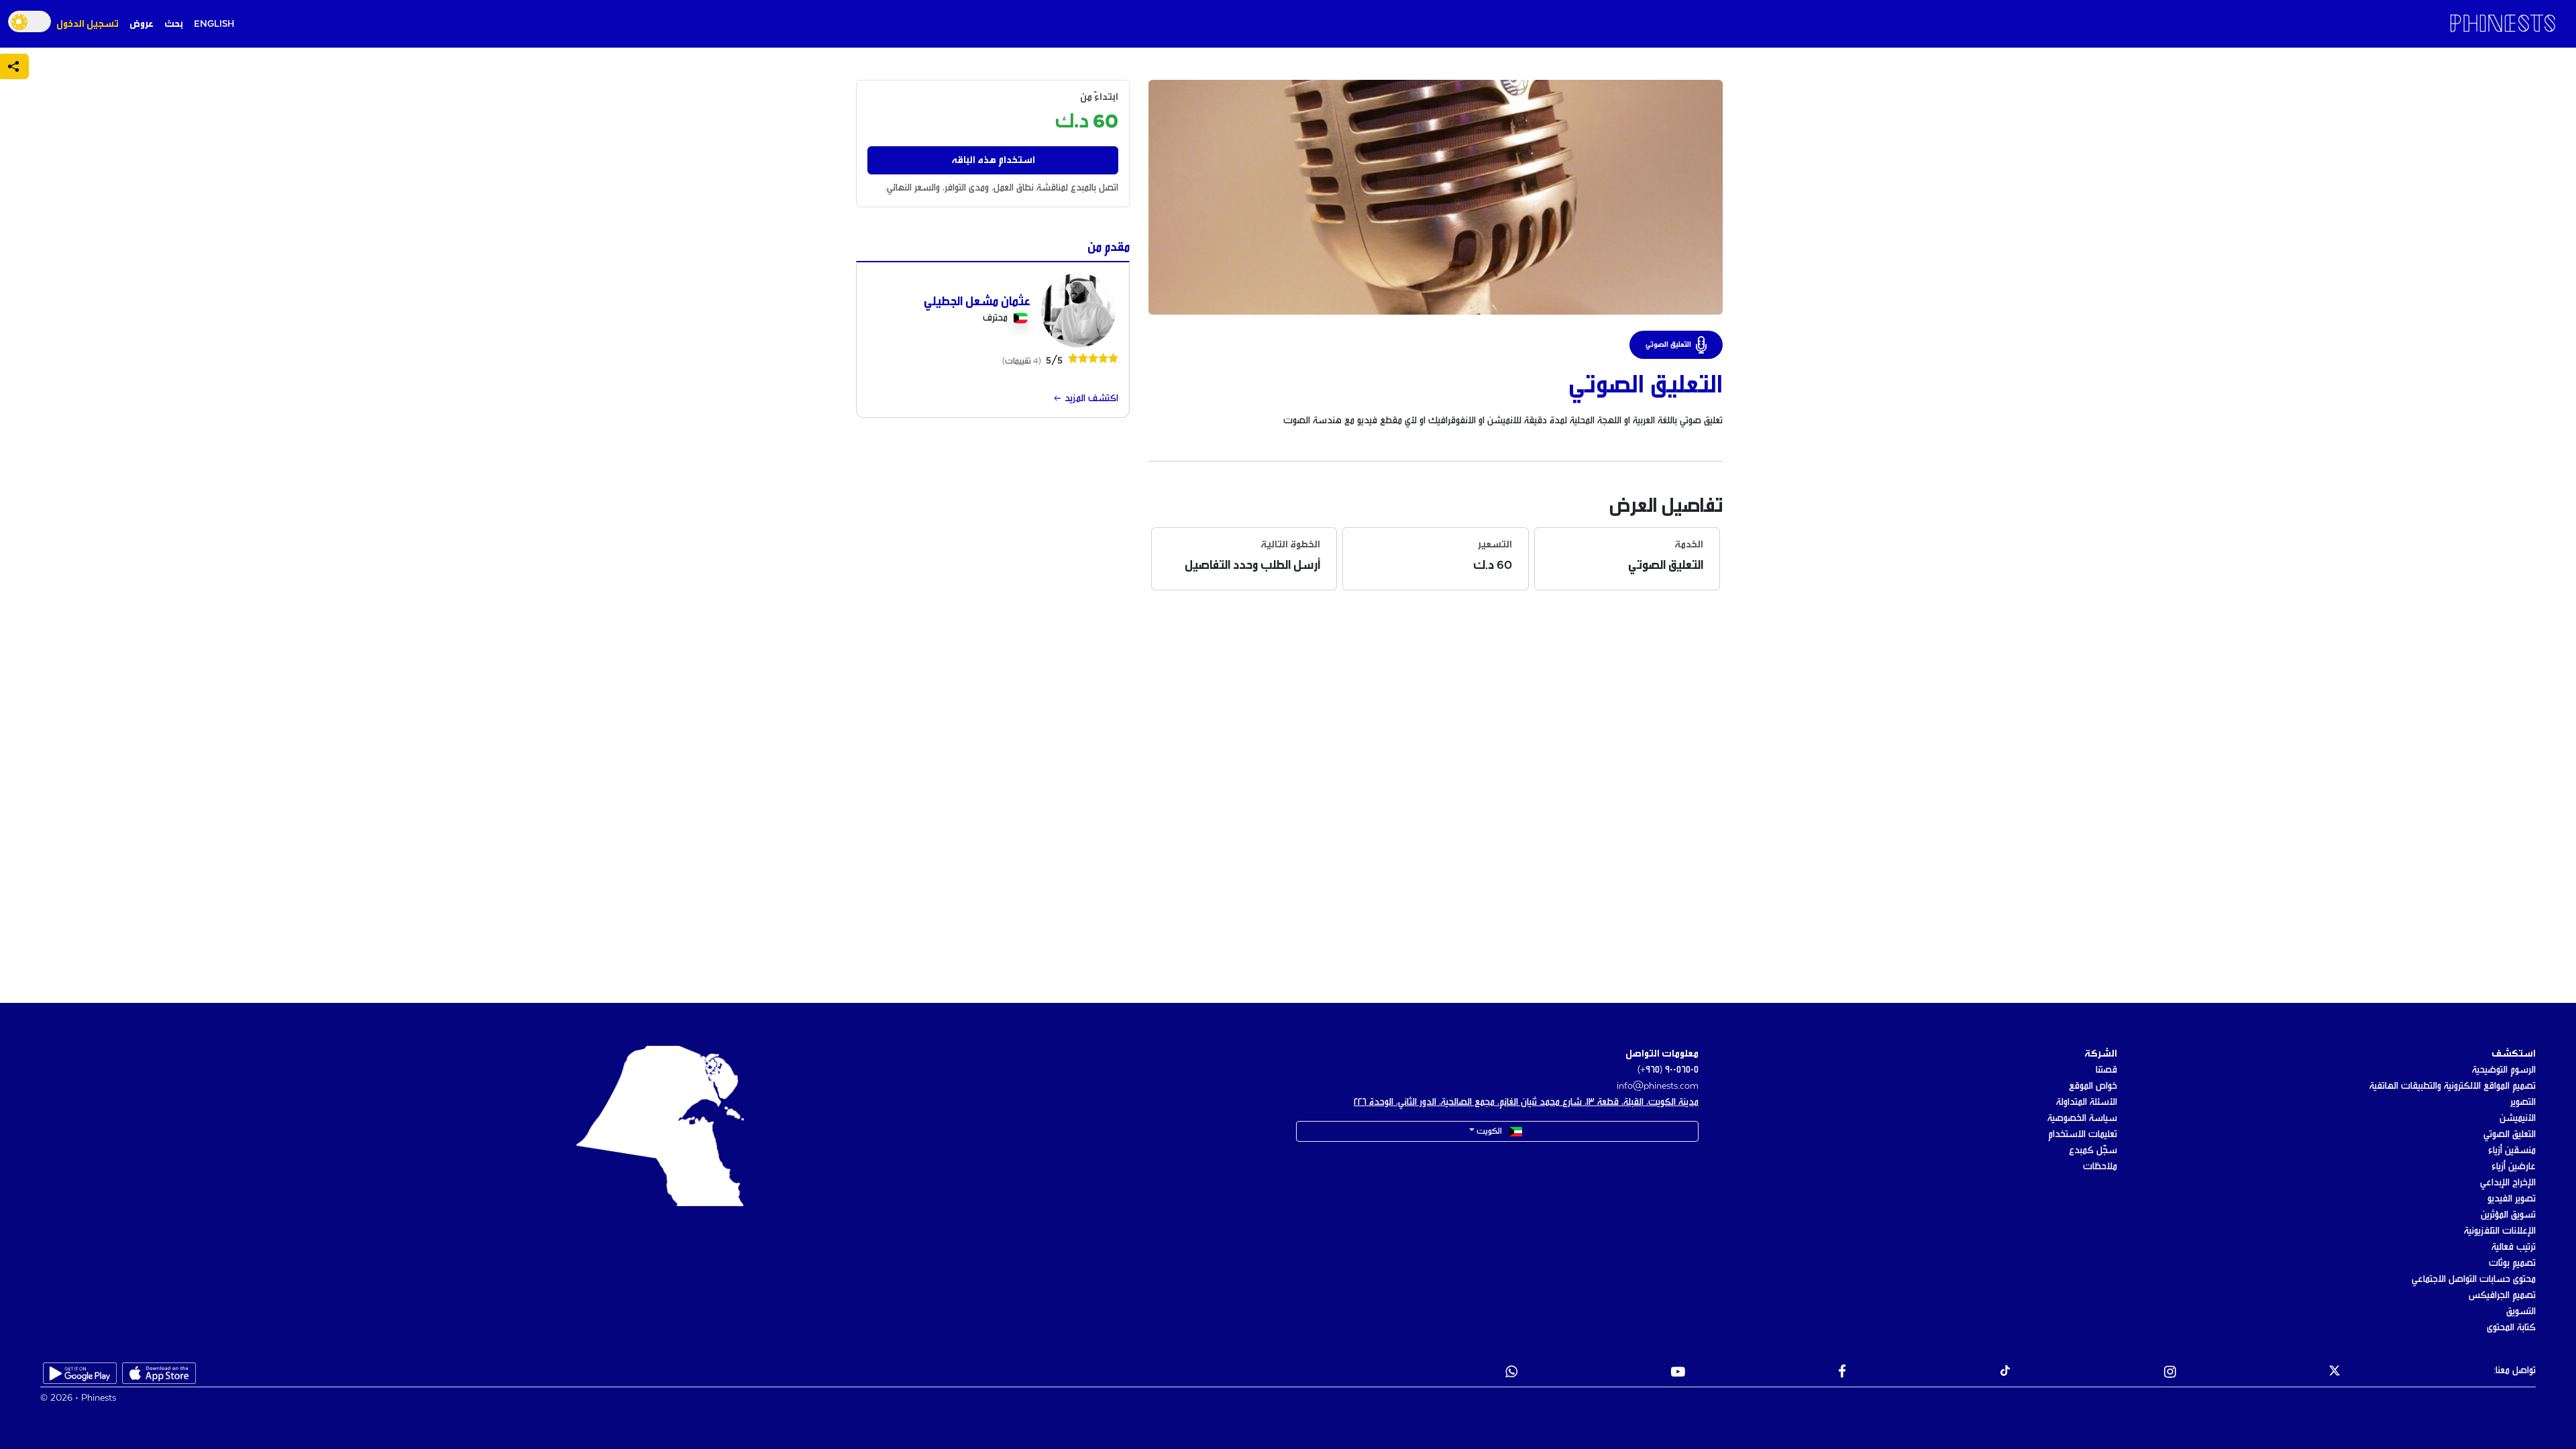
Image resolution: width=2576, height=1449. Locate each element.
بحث (174, 24)
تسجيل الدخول (88, 24)
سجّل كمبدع (2093, 1150)
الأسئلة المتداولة (2087, 1102)
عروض (142, 24)
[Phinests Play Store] (80, 1373)
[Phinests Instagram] (2170, 1373)
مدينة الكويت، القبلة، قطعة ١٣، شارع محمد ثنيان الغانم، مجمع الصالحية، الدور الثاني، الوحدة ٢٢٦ (1526, 1102)
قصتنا (2106, 1070)
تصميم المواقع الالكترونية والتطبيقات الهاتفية (2453, 1086)
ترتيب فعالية (2514, 1247)
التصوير (2523, 1102)
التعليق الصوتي (2510, 1134)
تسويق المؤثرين (2508, 1215)
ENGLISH (214, 24)
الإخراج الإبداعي (2508, 1183)
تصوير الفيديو (2512, 1199)
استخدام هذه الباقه (993, 160)
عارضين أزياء (2514, 1167)
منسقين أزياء (2512, 1150)
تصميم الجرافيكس (2502, 1295)
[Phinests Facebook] (1842, 1373)
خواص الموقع (2093, 1086)
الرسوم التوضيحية (2504, 1070)
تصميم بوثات (2512, 1263)
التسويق (2521, 1311)
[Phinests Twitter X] (2334, 1373)
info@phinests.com (1658, 1086)
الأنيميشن (2518, 1118)
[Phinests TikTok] (2005, 1373)
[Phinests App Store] (159, 1373)
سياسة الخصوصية (2082, 1118)
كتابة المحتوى (2511, 1328)
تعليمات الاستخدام (2083, 1134)
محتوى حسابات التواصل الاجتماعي (2474, 1279)
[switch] (30, 21)
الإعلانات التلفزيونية (2500, 1231)
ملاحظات (2100, 1167)
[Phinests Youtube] (1678, 1373)
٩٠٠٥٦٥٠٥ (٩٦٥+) (1668, 1070)
